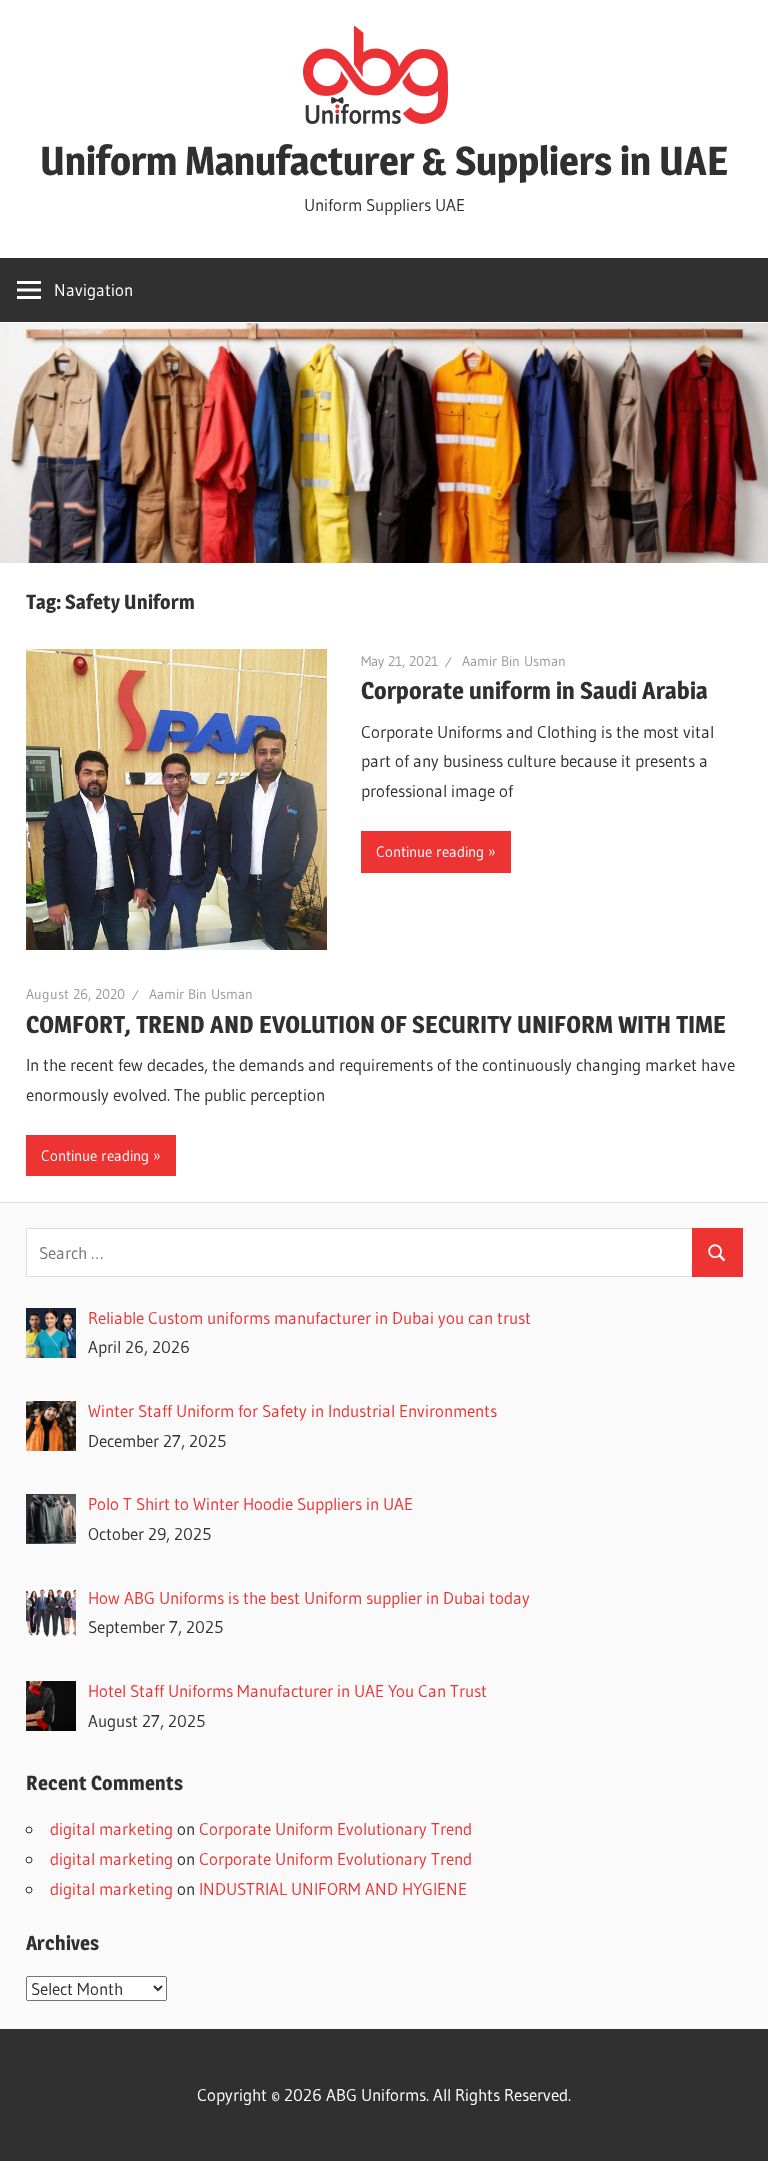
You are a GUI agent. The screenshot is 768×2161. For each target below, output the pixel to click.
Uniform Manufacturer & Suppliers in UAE (384, 160)
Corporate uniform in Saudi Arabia (534, 690)
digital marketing (111, 1828)
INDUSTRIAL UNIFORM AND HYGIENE (333, 1888)
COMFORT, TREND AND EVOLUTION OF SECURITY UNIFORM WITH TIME (376, 1024)
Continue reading (430, 851)
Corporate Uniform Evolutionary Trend (335, 1828)
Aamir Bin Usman (514, 661)
